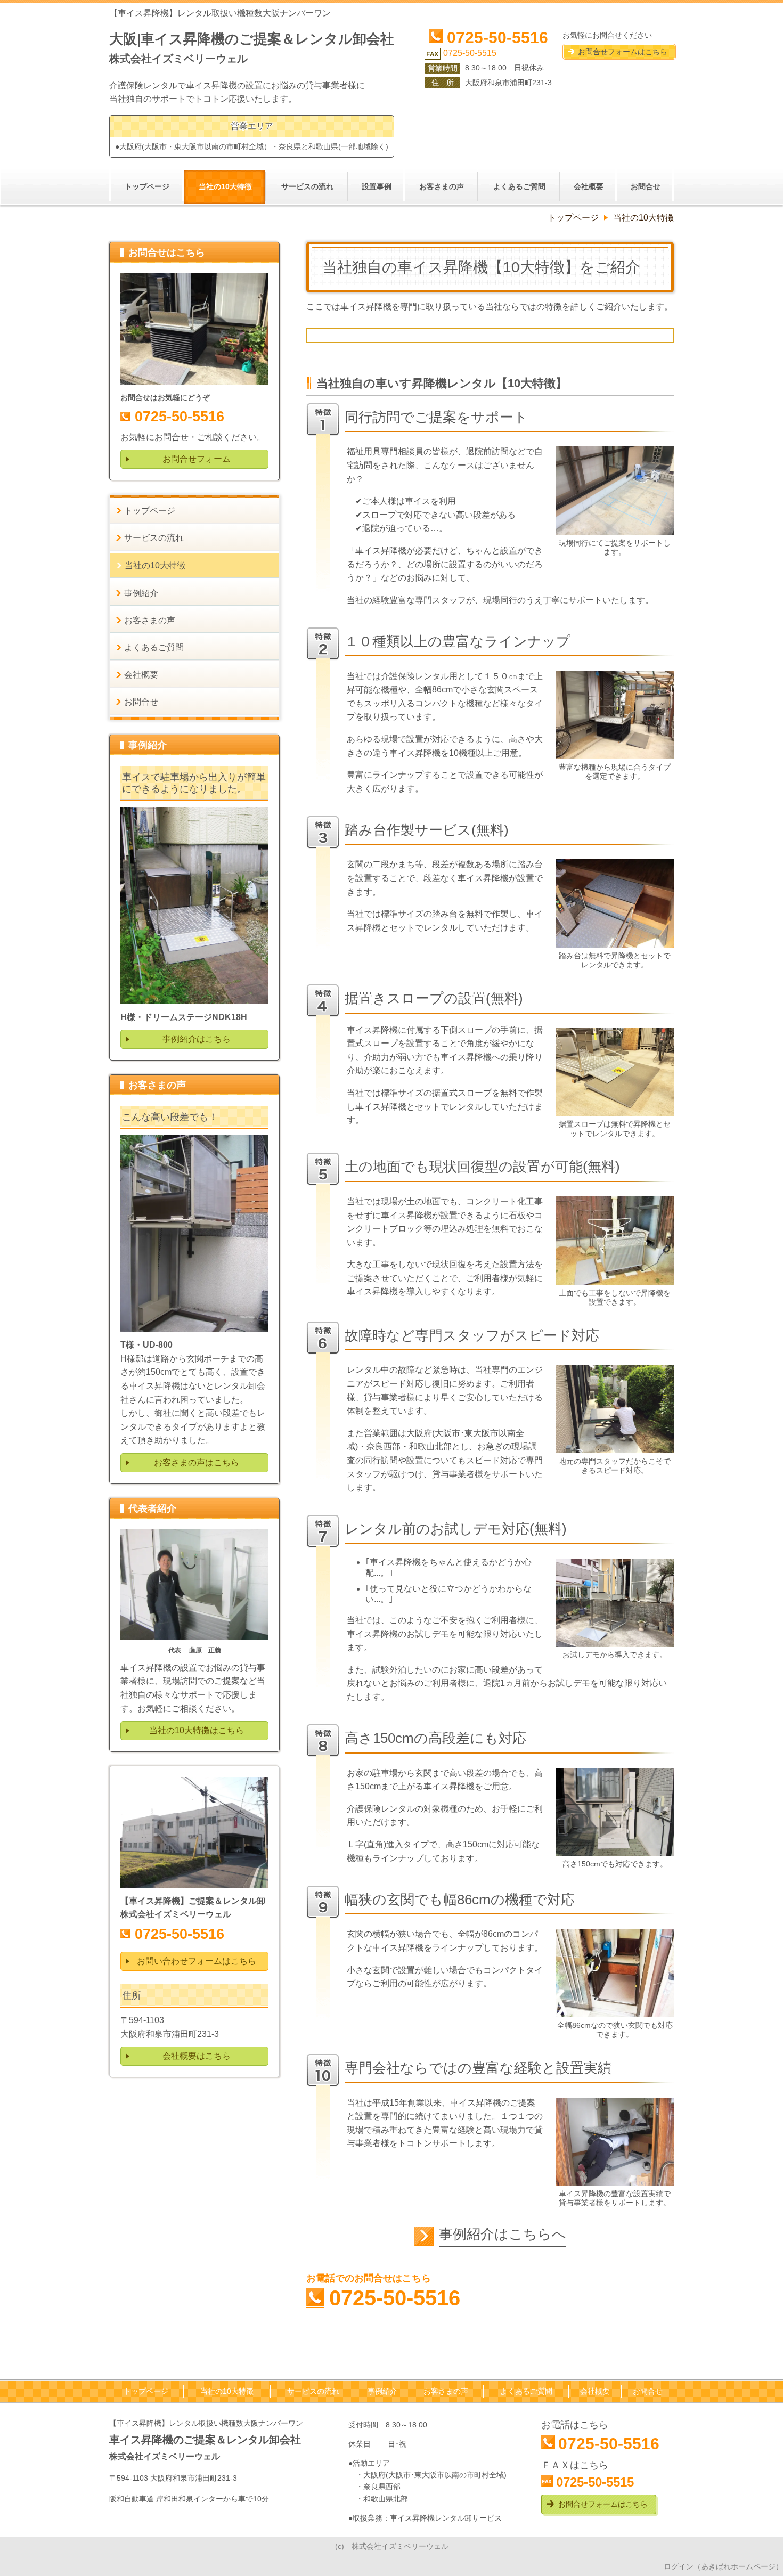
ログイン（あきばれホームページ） (723, 2566)
